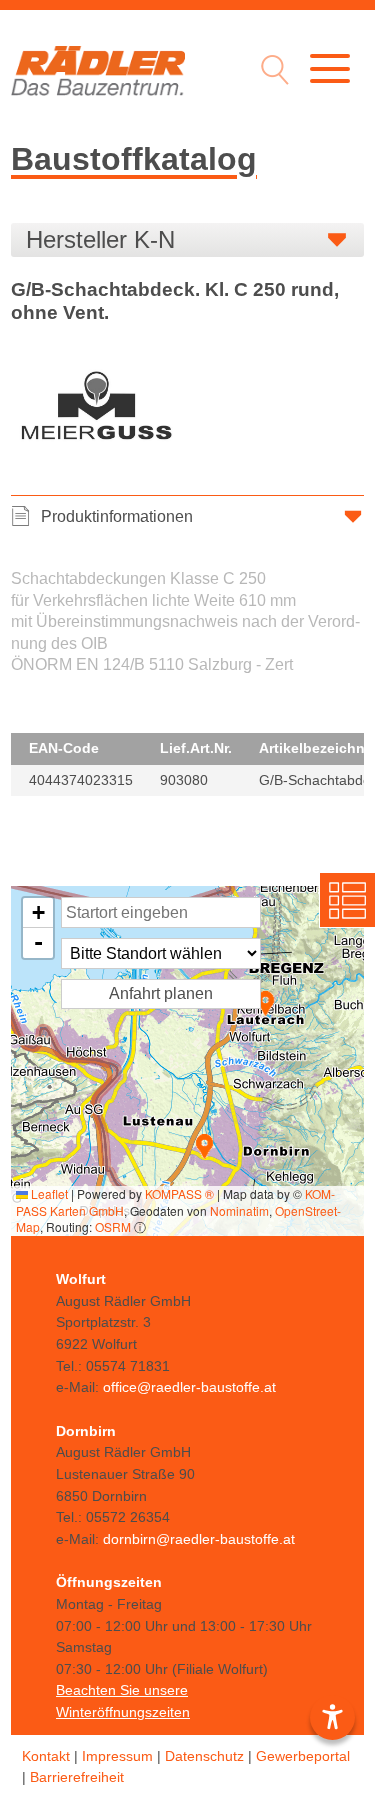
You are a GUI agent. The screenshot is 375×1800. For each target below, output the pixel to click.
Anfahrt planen (161, 993)
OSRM (113, 1226)
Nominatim (239, 1210)
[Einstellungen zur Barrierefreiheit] (332, 1717)
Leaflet (48, 1193)
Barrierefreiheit (77, 1777)
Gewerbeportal (303, 1756)
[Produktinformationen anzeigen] (187, 630)
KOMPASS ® (179, 1193)
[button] (265, 1003)
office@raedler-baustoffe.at (189, 1387)
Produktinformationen (117, 516)
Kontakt (46, 1756)
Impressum (117, 1756)
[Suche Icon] (270, 72)
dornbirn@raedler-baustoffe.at (199, 1539)
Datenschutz (204, 1756)
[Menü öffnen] (330, 68)
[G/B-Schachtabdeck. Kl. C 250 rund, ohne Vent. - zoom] (96, 410)
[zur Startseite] (98, 71)
